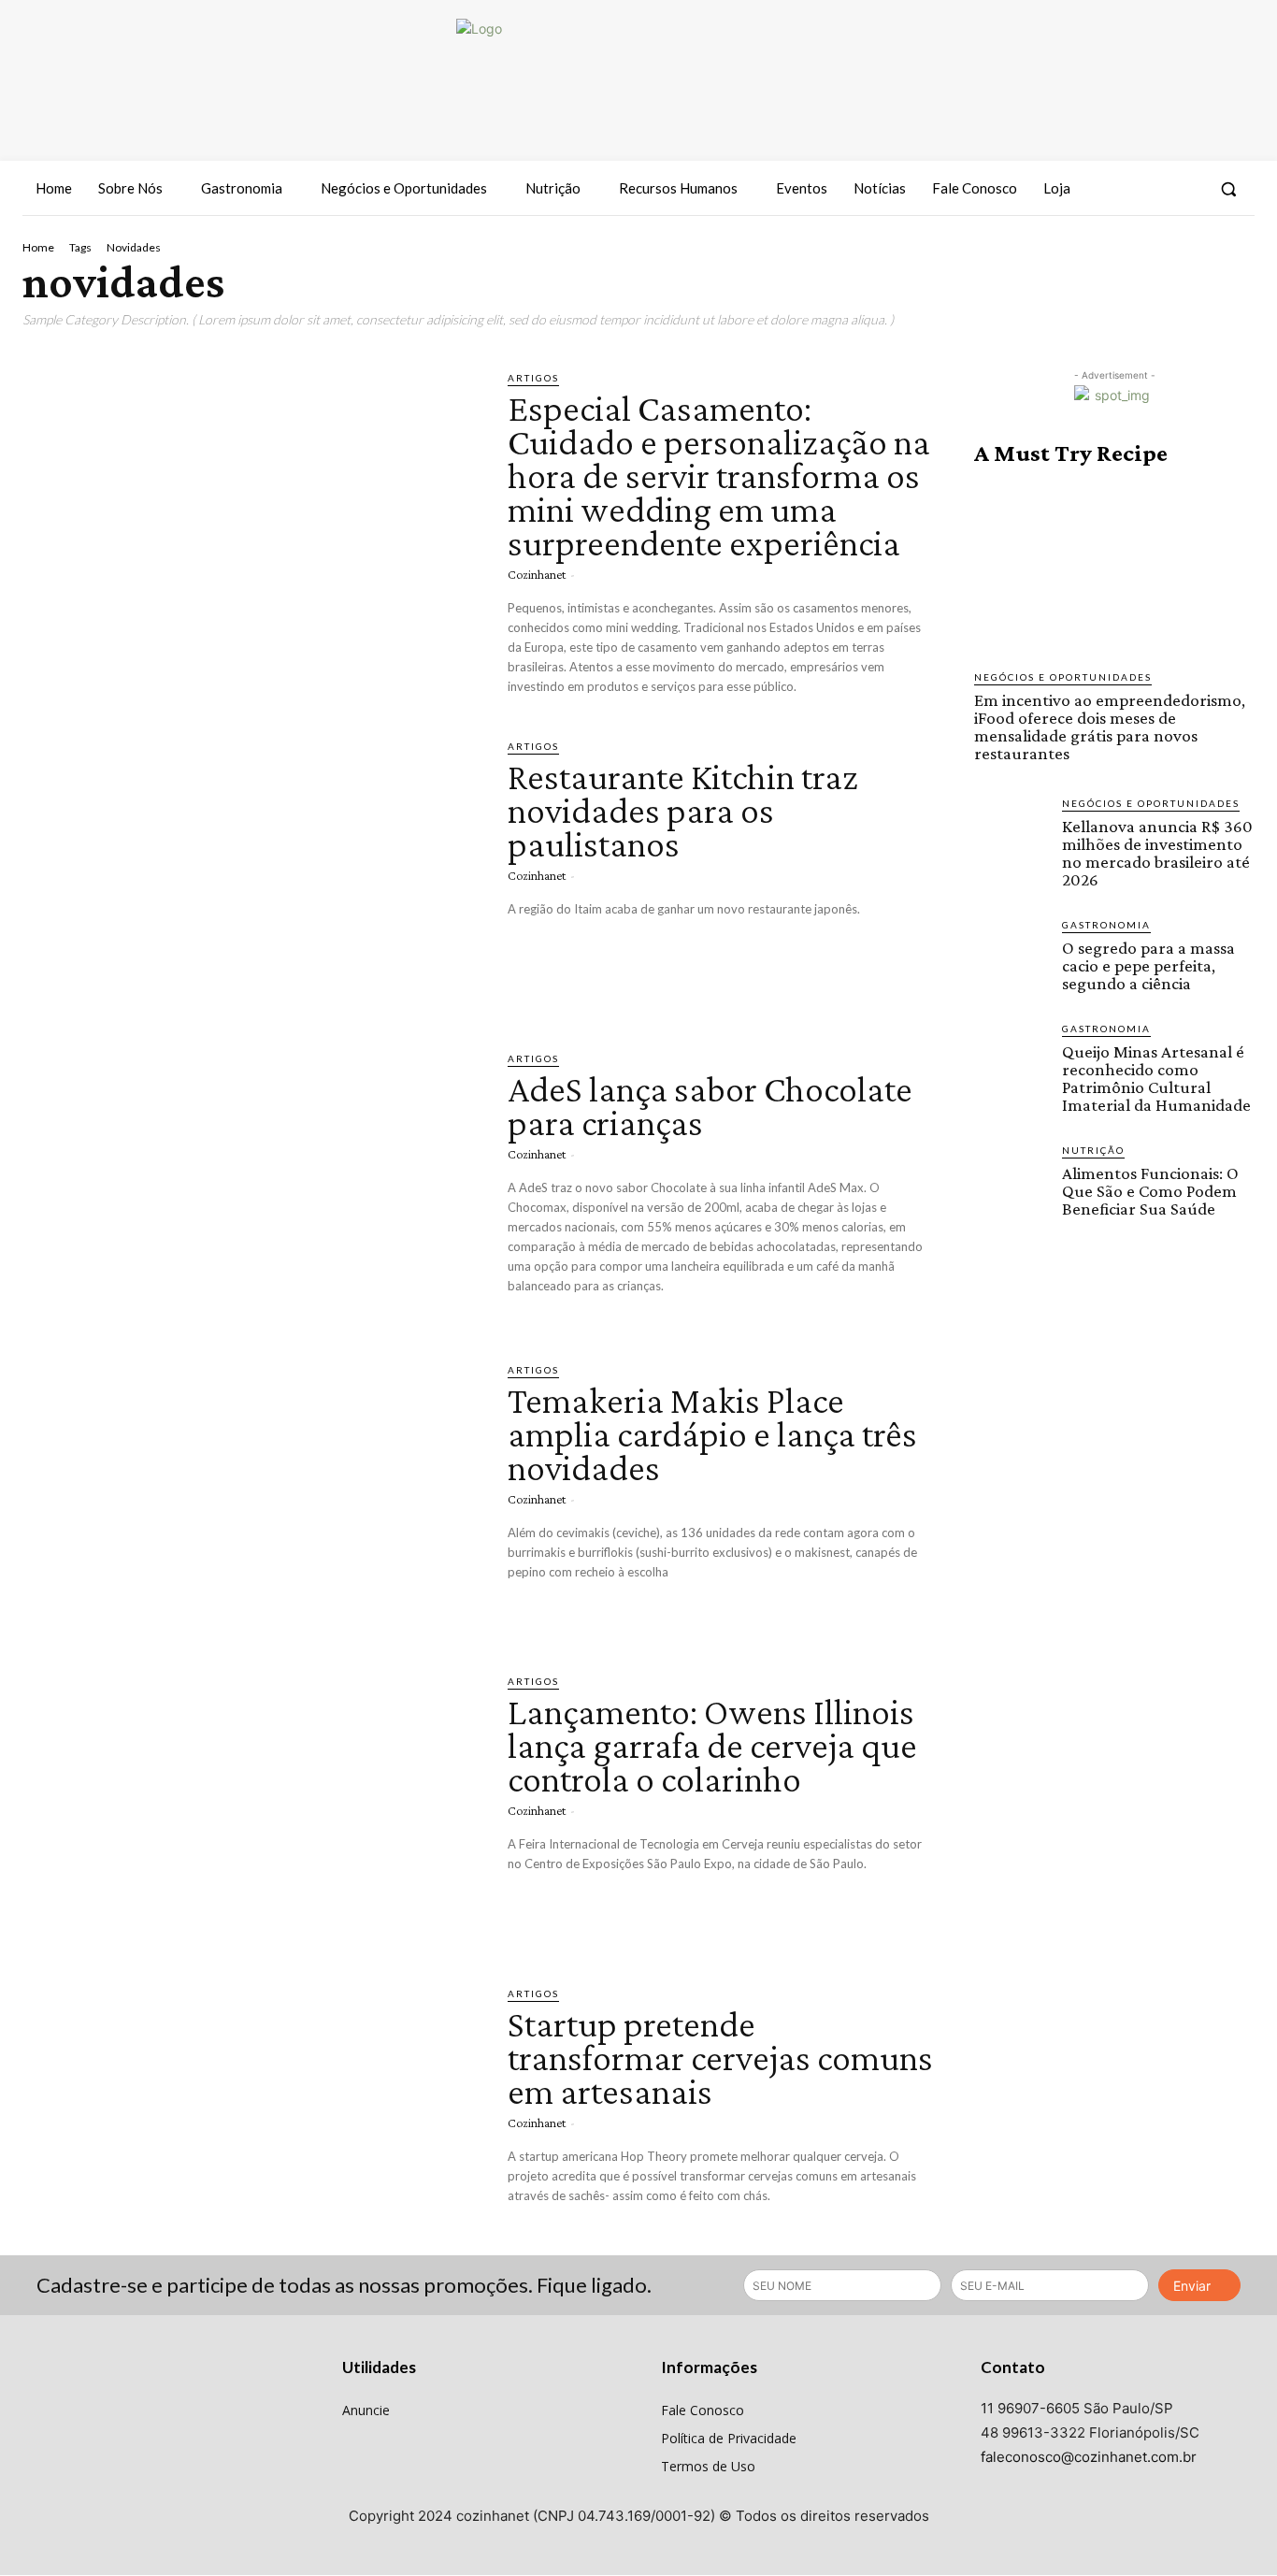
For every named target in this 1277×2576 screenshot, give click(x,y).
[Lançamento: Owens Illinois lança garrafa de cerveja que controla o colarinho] (251, 1806)
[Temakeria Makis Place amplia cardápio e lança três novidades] (251, 1495)
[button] (1228, 189)
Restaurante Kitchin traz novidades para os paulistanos (683, 810)
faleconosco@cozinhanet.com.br (1089, 2457)
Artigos (533, 378)
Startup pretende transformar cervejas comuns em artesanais (720, 2058)
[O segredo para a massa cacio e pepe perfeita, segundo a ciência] (1011, 954)
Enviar (1192, 2286)
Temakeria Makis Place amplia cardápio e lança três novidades (712, 1434)
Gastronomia (1106, 925)
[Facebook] (1117, 189)
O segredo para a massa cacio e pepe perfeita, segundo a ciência (1148, 965)
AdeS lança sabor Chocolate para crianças (710, 1106)
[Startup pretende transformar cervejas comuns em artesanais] (251, 2118)
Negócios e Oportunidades (1063, 677)
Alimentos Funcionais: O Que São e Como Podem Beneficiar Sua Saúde (1150, 1191)
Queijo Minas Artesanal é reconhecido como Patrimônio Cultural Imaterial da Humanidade (1156, 1078)
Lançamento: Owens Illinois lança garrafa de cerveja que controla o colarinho (712, 1745)
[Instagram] (1151, 189)
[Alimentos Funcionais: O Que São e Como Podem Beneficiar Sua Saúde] (1011, 1179)
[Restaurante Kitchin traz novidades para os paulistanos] (251, 871)
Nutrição (1093, 1150)
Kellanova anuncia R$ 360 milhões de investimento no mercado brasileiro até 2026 (1157, 853)
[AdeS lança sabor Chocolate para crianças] (251, 1183)
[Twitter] (1185, 189)
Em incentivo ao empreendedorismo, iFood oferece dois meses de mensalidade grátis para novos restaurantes (1110, 727)
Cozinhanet (537, 574)
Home (38, 247)
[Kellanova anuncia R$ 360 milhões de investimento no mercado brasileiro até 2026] (1011, 832)
